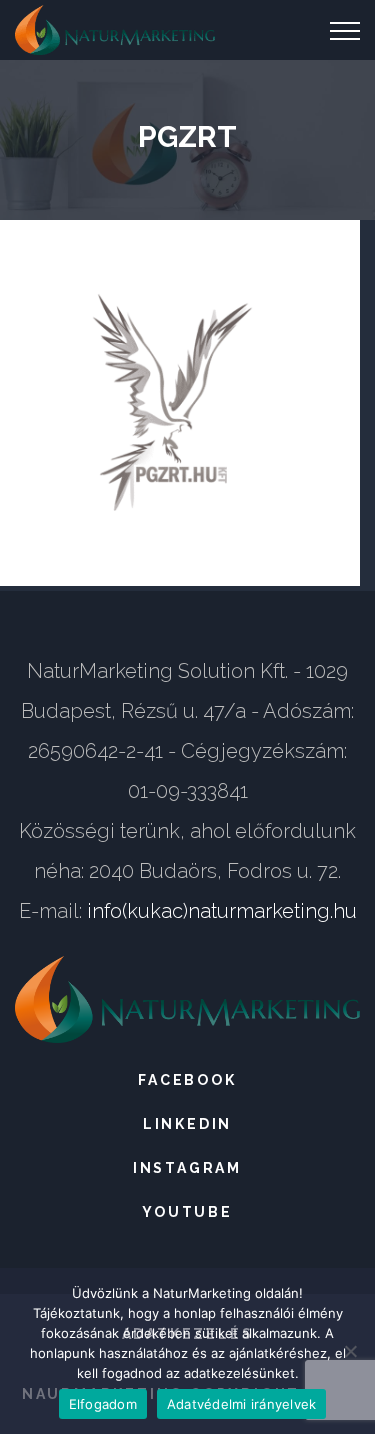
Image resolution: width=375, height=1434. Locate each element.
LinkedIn (187, 1124)
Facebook (187, 1080)
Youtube (187, 1212)
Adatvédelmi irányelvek (242, 1404)
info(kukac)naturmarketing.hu (222, 911)
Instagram (187, 1168)
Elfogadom (103, 1404)
